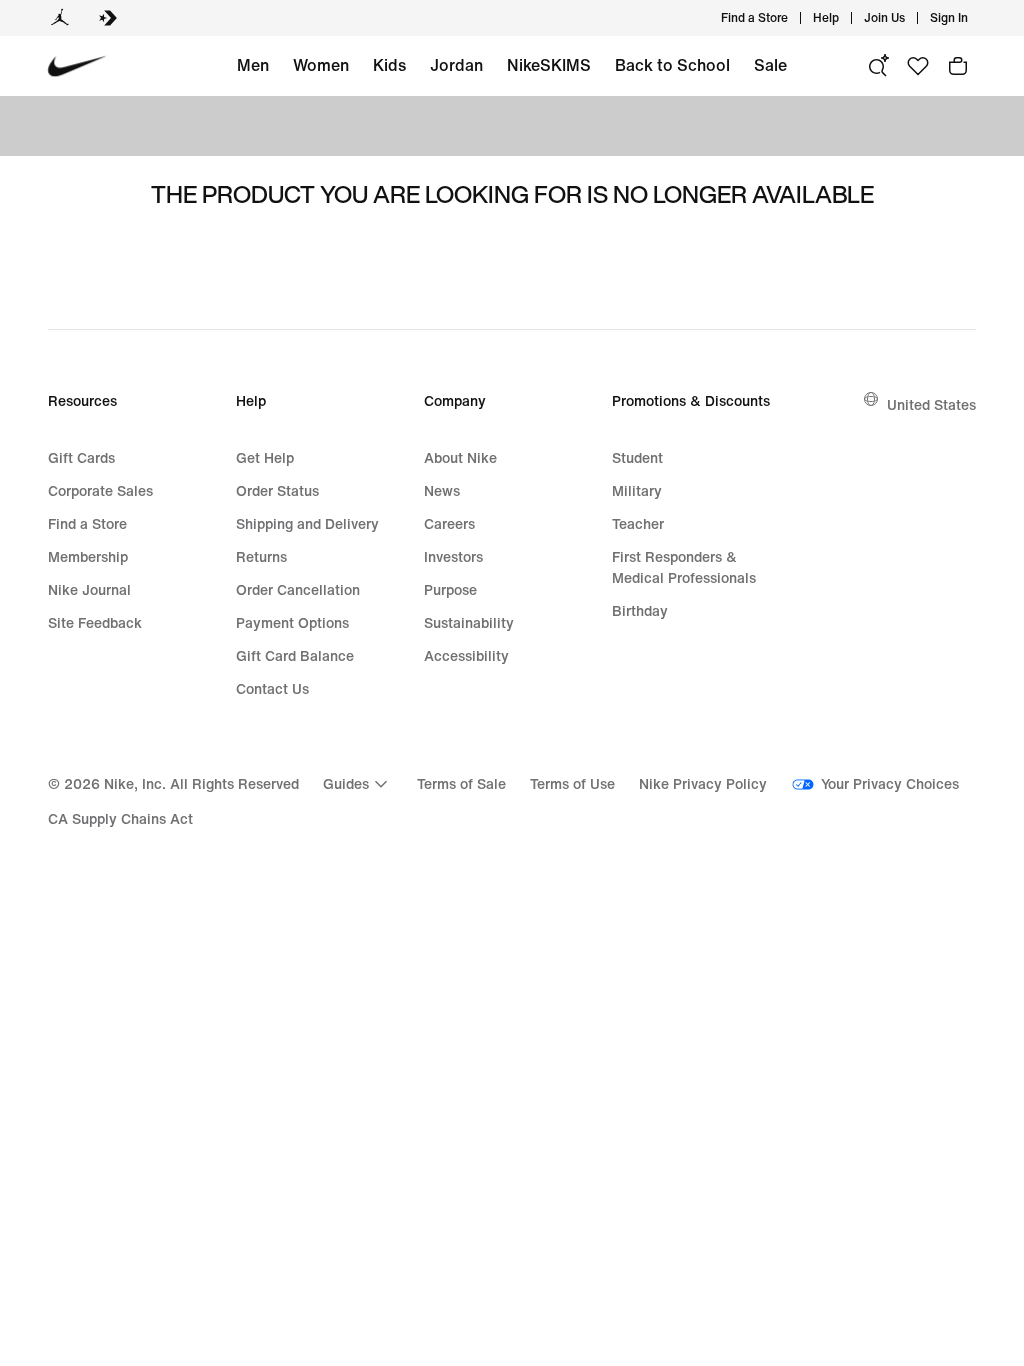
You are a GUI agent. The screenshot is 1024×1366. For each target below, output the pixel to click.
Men (253, 65)
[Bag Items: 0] (958, 66)
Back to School (672, 65)
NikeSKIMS (549, 65)
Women (321, 65)
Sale (770, 65)
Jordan (456, 65)
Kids (389, 65)
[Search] (878, 66)
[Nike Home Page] (77, 66)
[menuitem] (845, 18)
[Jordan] (60, 18)
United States (931, 404)
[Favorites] (918, 66)
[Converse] (108, 18)
